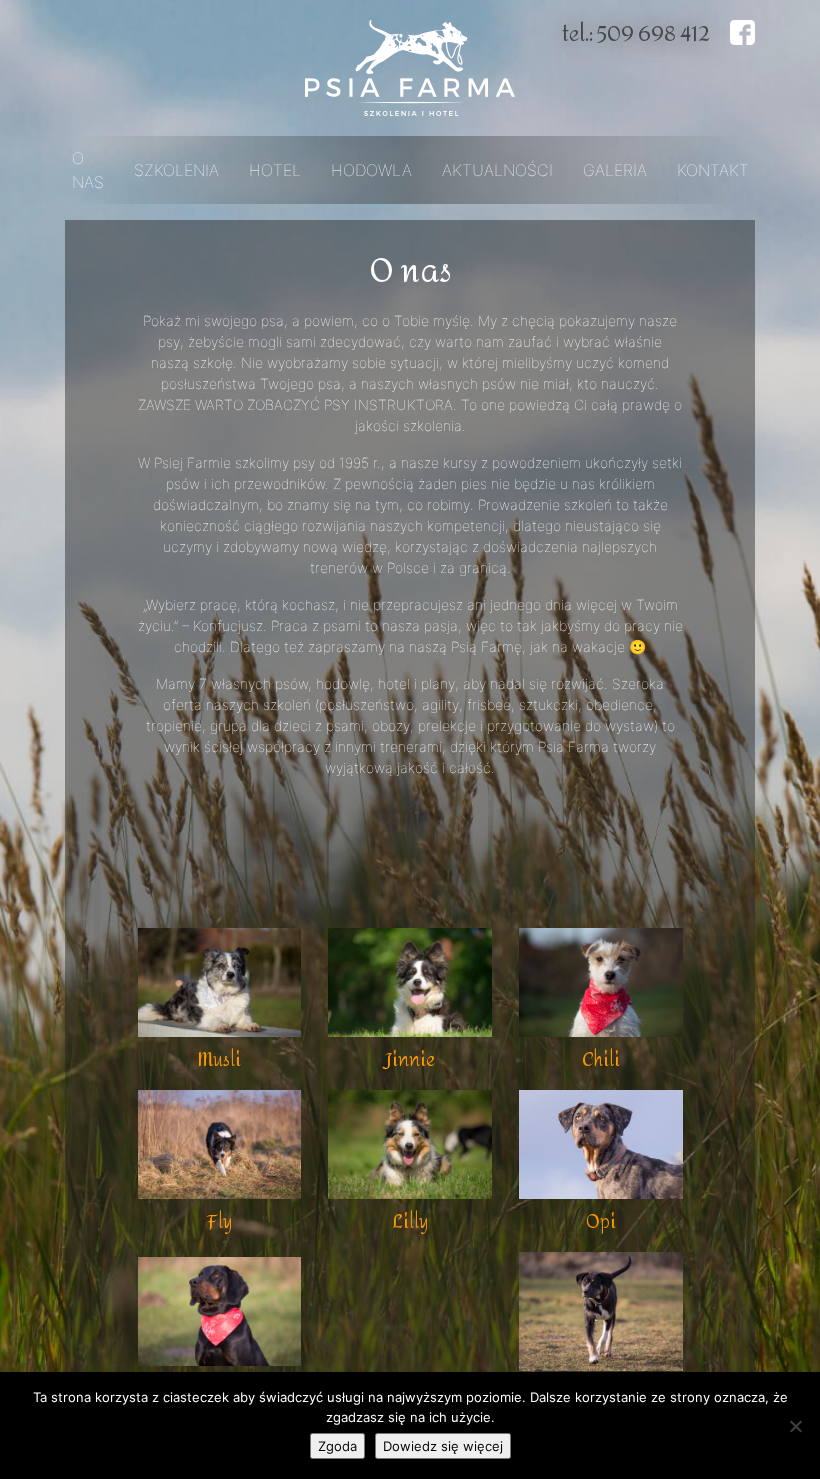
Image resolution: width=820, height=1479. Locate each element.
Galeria (615, 170)
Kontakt (713, 170)
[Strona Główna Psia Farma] (410, 66)
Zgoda (337, 1446)
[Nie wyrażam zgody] (795, 1426)
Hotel (275, 170)
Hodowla (371, 170)
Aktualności (497, 170)
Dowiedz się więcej (443, 1446)
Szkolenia (176, 170)
